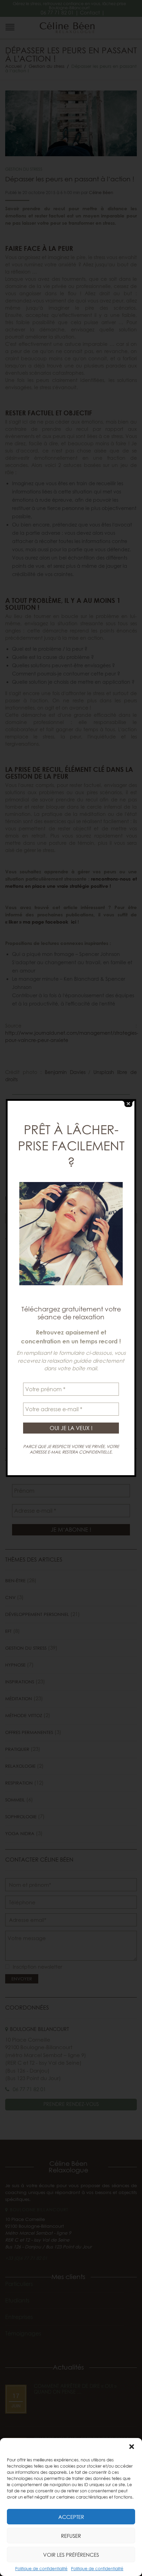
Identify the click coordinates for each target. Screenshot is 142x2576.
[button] (132, 2447)
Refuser (71, 2536)
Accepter (71, 2517)
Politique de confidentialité (41, 2569)
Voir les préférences (71, 2555)
